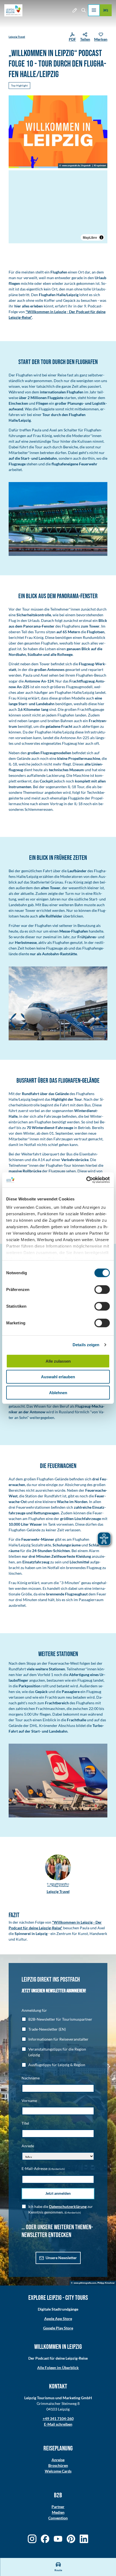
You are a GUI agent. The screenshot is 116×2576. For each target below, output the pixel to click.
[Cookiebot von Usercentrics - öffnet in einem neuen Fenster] (86, 1180)
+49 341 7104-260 (58, 2419)
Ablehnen (58, 1392)
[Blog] (75, 10)
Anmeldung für (34, 2010)
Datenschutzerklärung (68, 2206)
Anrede (28, 2146)
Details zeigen (86, 1345)
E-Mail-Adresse (43, 2168)
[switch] (102, 1289)
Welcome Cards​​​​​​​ (58, 2471)
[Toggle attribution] (101, 237)
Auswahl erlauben (58, 1377)
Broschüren (58, 2465)
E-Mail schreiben (58, 2424)
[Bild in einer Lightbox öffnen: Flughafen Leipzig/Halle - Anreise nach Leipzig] (58, 519)
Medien (58, 2512)
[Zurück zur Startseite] (13, 10)
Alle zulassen (58, 1361)
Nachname (31, 2078)
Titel (25, 2123)
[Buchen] (106, 10)
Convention (58, 2518)
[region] (58, 207)
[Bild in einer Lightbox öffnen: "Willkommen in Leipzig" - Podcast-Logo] (58, 132)
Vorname (29, 2101)
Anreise (58, 2460)
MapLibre (90, 237)
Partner (58, 2507)
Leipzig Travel (17, 37)
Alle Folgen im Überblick (58, 2368)
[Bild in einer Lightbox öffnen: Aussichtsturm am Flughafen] (58, 1003)
